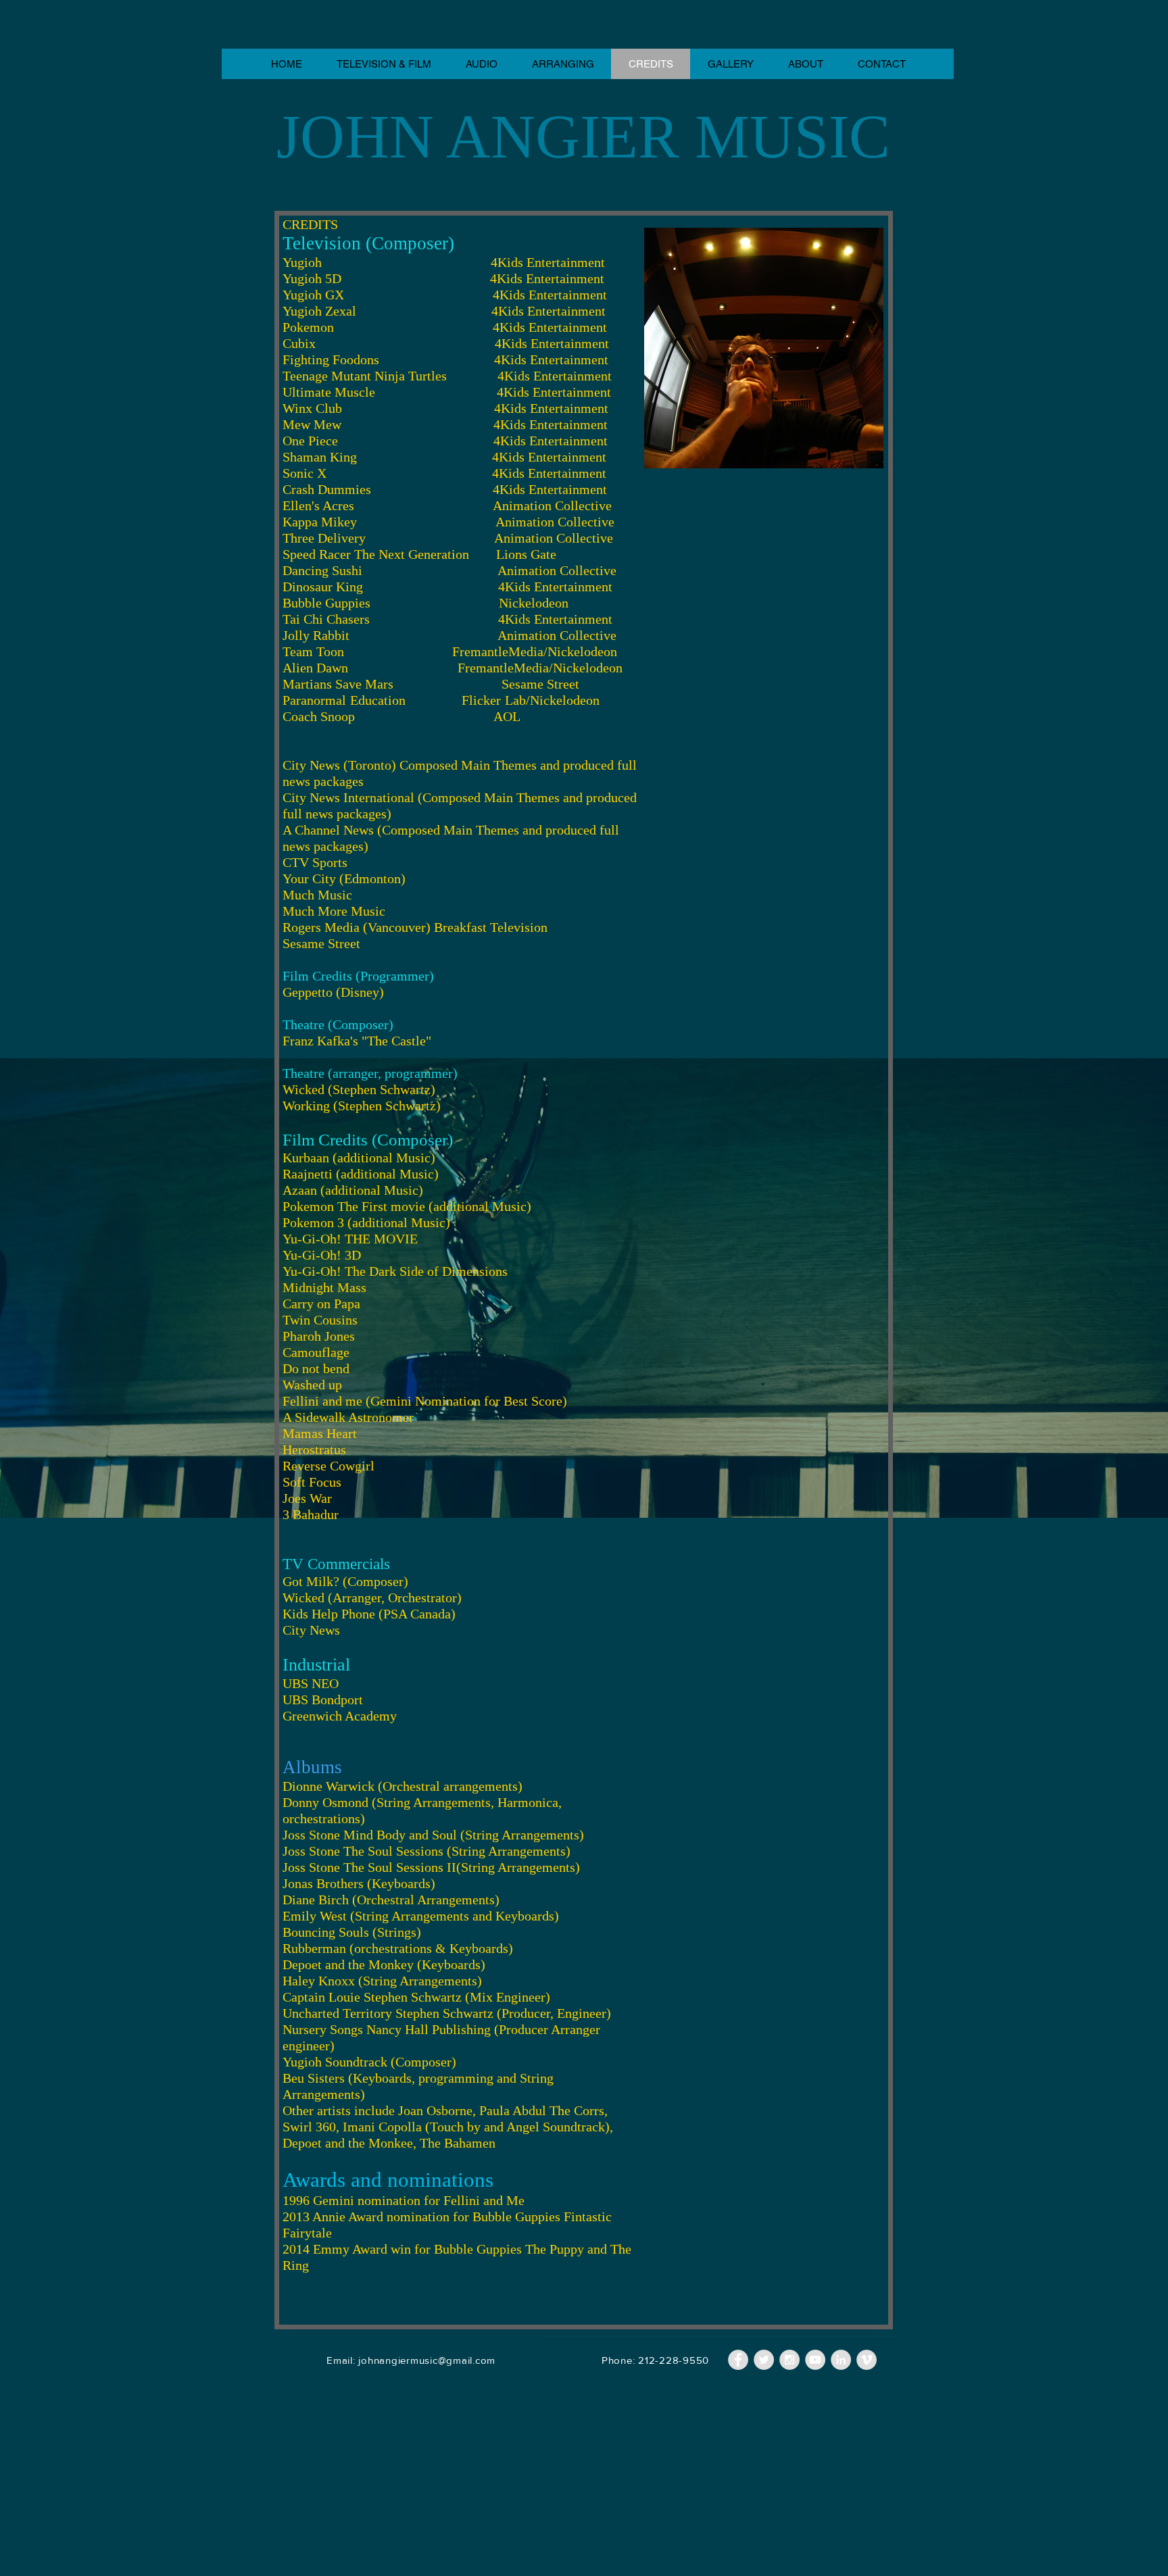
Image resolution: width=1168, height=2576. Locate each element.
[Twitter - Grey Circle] (764, 2360)
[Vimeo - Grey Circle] (867, 2360)
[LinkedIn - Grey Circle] (841, 2360)
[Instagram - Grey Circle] (789, 2360)
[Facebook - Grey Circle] (738, 2360)
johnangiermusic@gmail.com (427, 2360)
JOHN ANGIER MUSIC (583, 137)
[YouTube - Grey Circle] (815, 2360)
